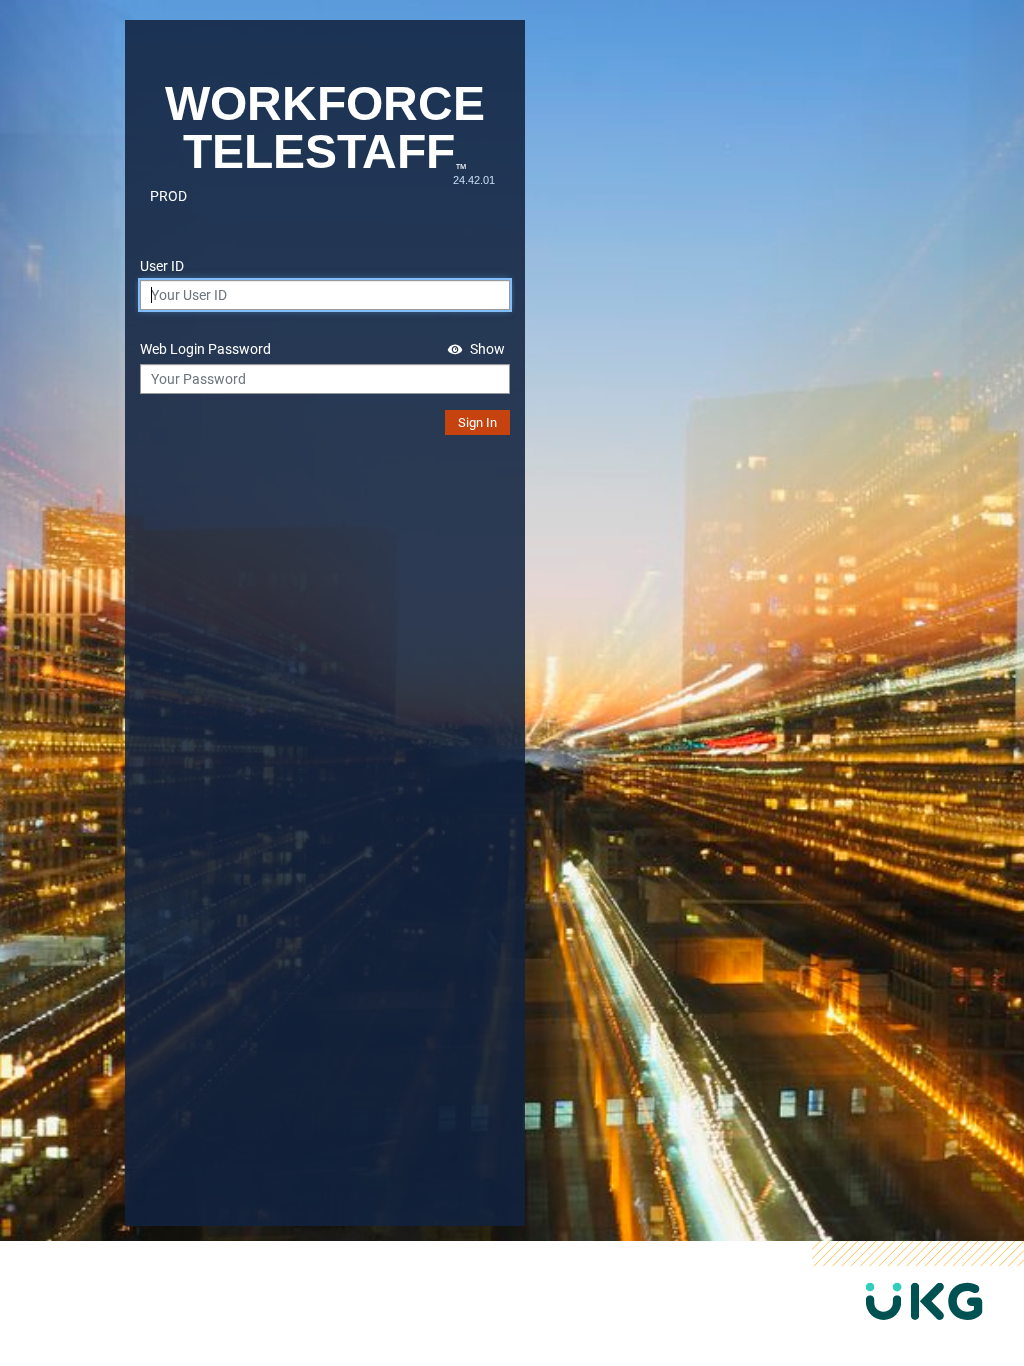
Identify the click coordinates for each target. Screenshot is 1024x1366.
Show (487, 349)
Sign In (477, 422)
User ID (162, 266)
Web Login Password (205, 349)
